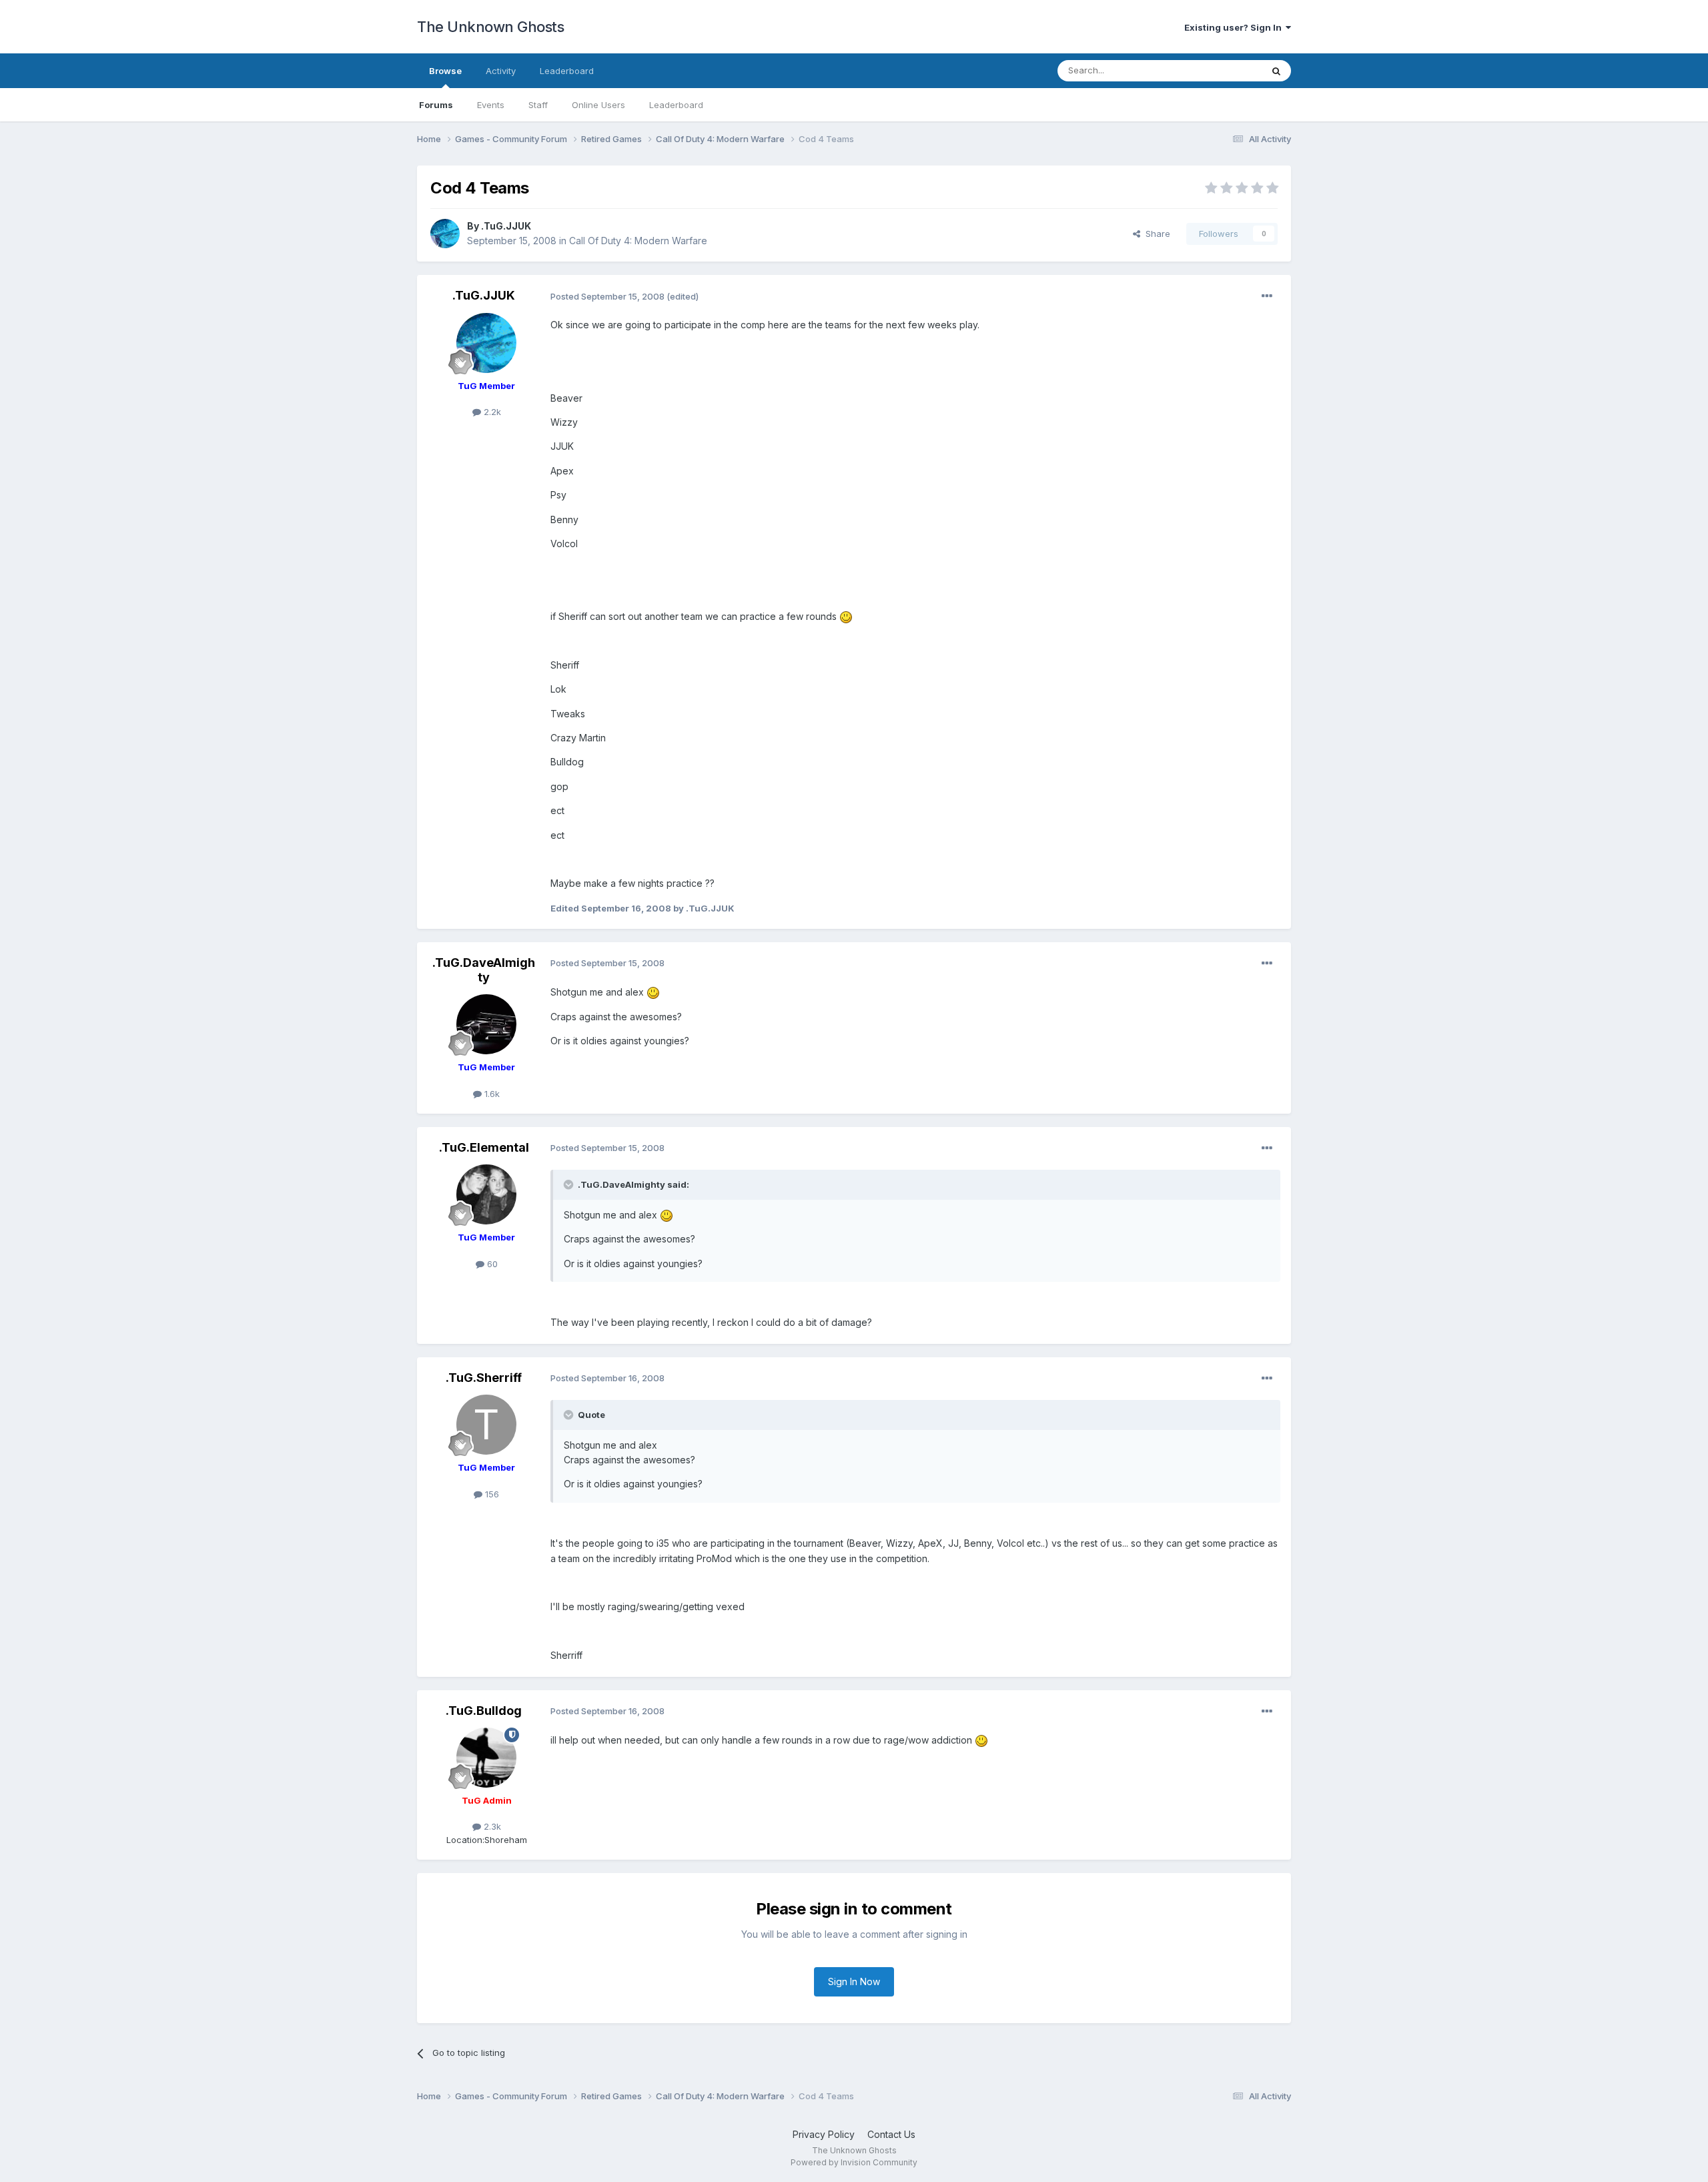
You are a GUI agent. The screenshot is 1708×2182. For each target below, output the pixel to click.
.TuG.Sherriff (484, 1378)
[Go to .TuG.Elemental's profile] (486, 1194)
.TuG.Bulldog (484, 1711)
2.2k (491, 412)
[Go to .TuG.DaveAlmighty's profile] (486, 1024)
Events (491, 105)
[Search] (1276, 71)
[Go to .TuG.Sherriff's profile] (486, 1425)
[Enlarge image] (846, 616)
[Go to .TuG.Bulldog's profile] (486, 1758)
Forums (436, 105)
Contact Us (891, 2134)
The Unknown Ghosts (490, 27)
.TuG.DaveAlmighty (484, 970)
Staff (538, 105)
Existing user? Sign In (1235, 27)
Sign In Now (854, 1981)
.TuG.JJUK (506, 226)
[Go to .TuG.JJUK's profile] (445, 234)
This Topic (1223, 70)
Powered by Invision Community (854, 2162)
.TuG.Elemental (484, 1147)
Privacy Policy (824, 2134)
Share (1155, 234)
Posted (607, 296)
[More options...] (1267, 296)
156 (491, 1494)
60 (491, 1264)
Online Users (598, 105)
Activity (501, 71)
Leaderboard (676, 105)
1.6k (491, 1094)
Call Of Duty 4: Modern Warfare (638, 241)
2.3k (491, 1826)
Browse (445, 71)
